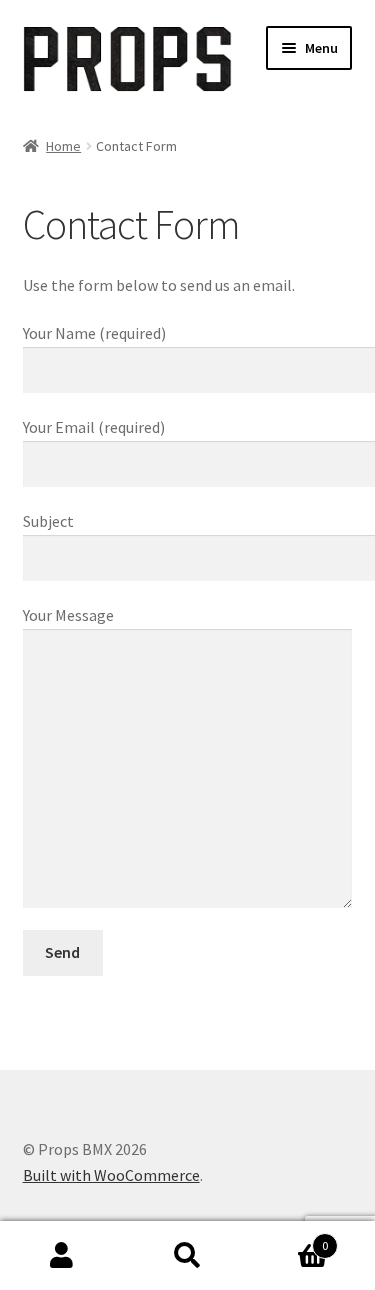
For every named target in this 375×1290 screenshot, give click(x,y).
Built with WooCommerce (111, 1175)
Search (187, 1256)
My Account (62, 1256)
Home (63, 146)
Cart (289, 1238)
